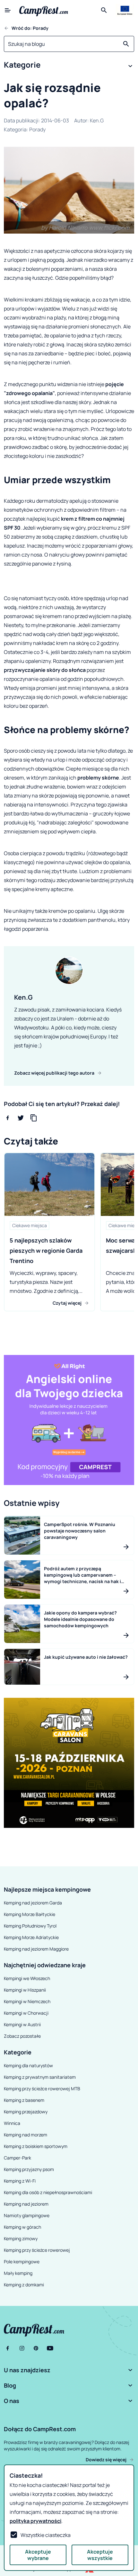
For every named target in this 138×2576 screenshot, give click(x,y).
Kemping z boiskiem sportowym (36, 2146)
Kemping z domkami (24, 2285)
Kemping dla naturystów (28, 2065)
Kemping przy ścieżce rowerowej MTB (42, 2089)
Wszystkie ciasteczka (46, 2535)
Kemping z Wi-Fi (20, 2181)
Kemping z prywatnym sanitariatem (40, 2077)
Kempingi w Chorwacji (26, 2013)
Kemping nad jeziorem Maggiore (36, 1949)
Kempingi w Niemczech (27, 2001)
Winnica (12, 2123)
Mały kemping (18, 2273)
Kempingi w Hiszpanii (25, 1990)
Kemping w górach (22, 2227)
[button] (69, 66)
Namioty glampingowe (27, 2215)
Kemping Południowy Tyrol (30, 1926)
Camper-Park (17, 2158)
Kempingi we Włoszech (27, 1978)
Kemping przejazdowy (26, 2112)
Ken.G (97, 120)
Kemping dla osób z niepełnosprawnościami (48, 2192)
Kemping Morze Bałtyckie (30, 1914)
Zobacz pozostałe (22, 2036)
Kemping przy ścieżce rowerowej (37, 2250)
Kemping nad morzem (26, 2135)
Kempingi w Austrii (22, 2024)
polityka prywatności (35, 2521)
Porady (37, 129)
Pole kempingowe (22, 2262)
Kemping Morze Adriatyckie (31, 1937)
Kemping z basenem (24, 2100)
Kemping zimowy (21, 2238)
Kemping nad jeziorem (26, 2204)
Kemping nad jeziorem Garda (33, 1903)
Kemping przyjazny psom (29, 2169)
